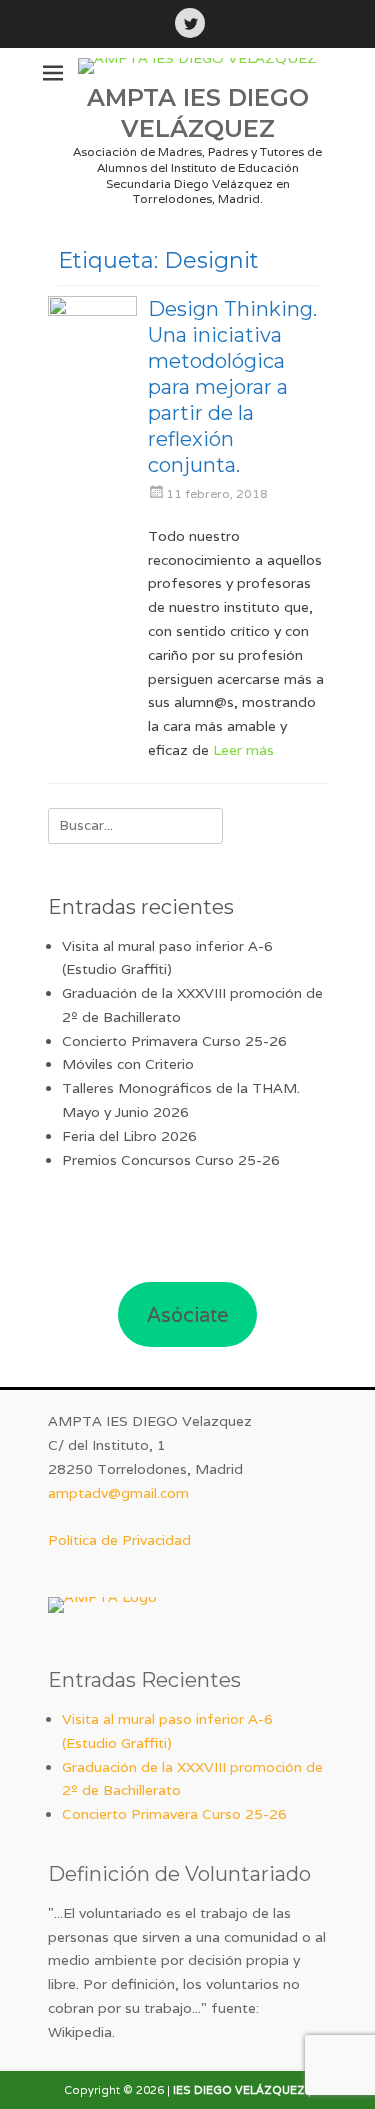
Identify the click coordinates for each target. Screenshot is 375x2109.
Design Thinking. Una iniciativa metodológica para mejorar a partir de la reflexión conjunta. (232, 387)
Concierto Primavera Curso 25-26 (174, 1041)
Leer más (243, 750)
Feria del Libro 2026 (129, 1136)
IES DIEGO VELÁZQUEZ (239, 2090)
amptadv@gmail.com (118, 1493)
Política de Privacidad (119, 1540)
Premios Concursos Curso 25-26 (171, 1160)
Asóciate (188, 1315)
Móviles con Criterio (128, 1064)
